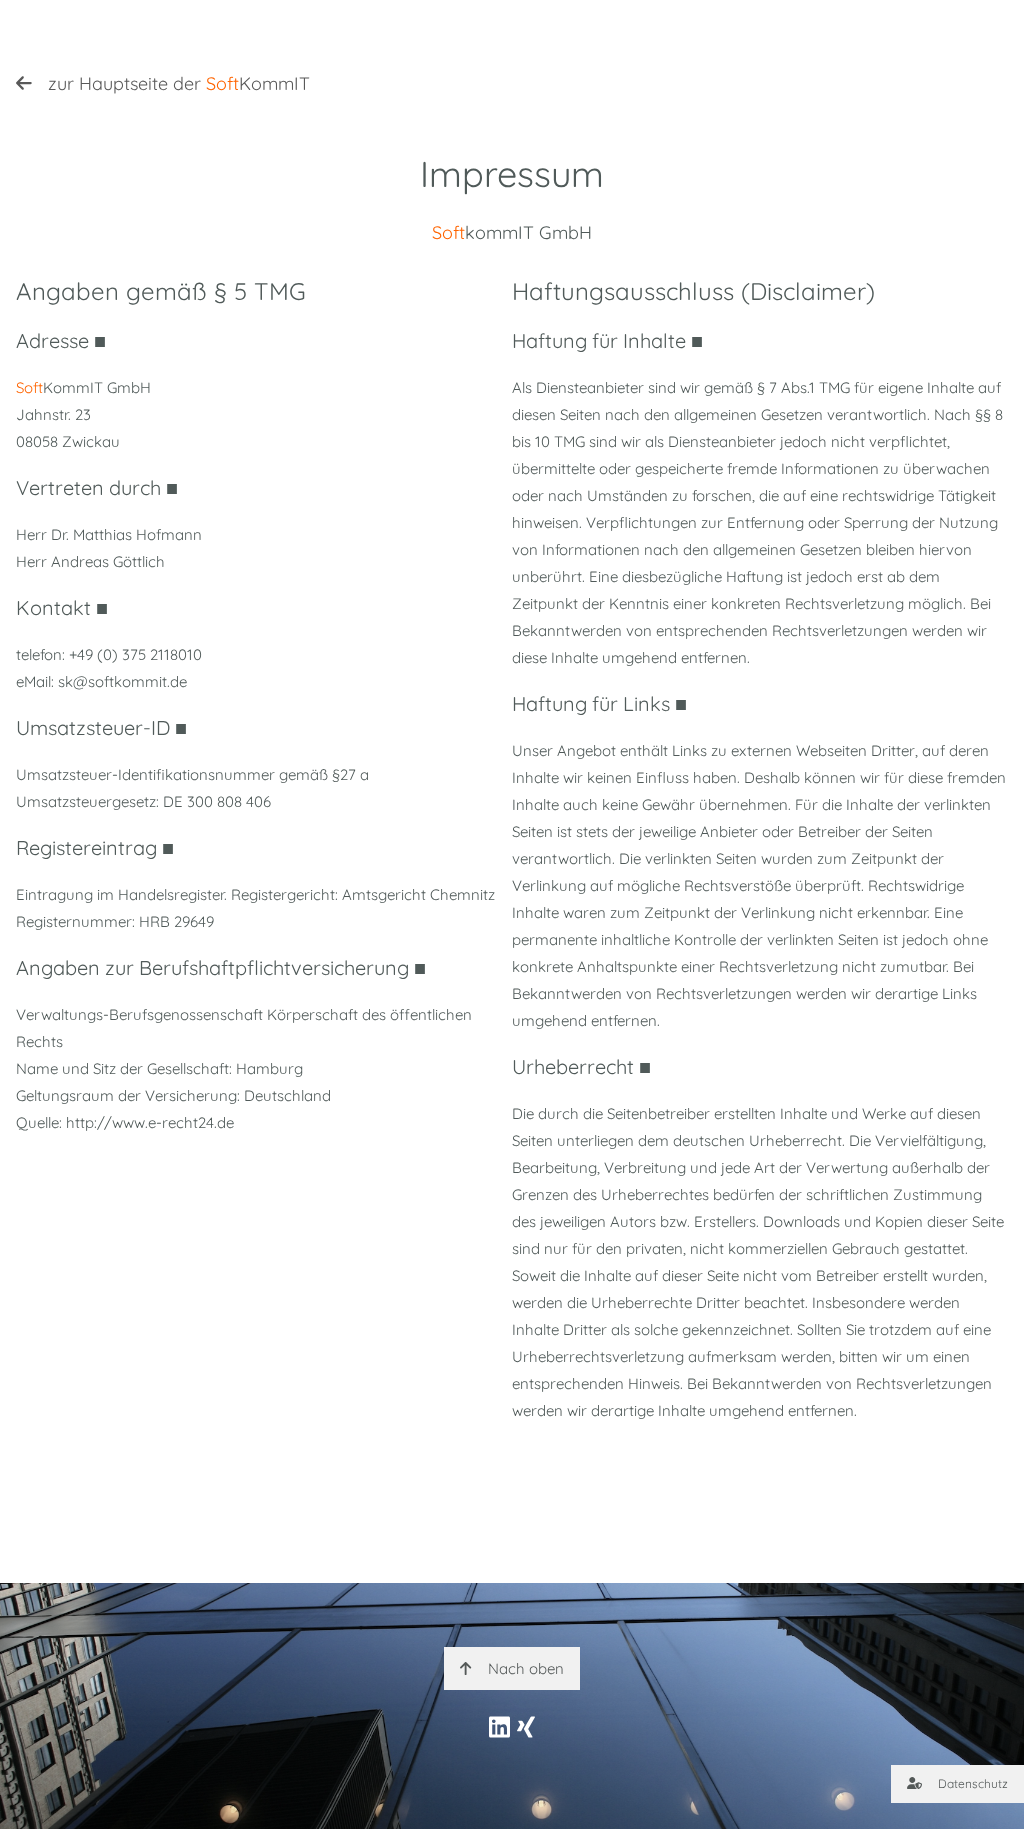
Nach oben (526, 1668)
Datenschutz (973, 1783)
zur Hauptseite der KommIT (179, 83)
